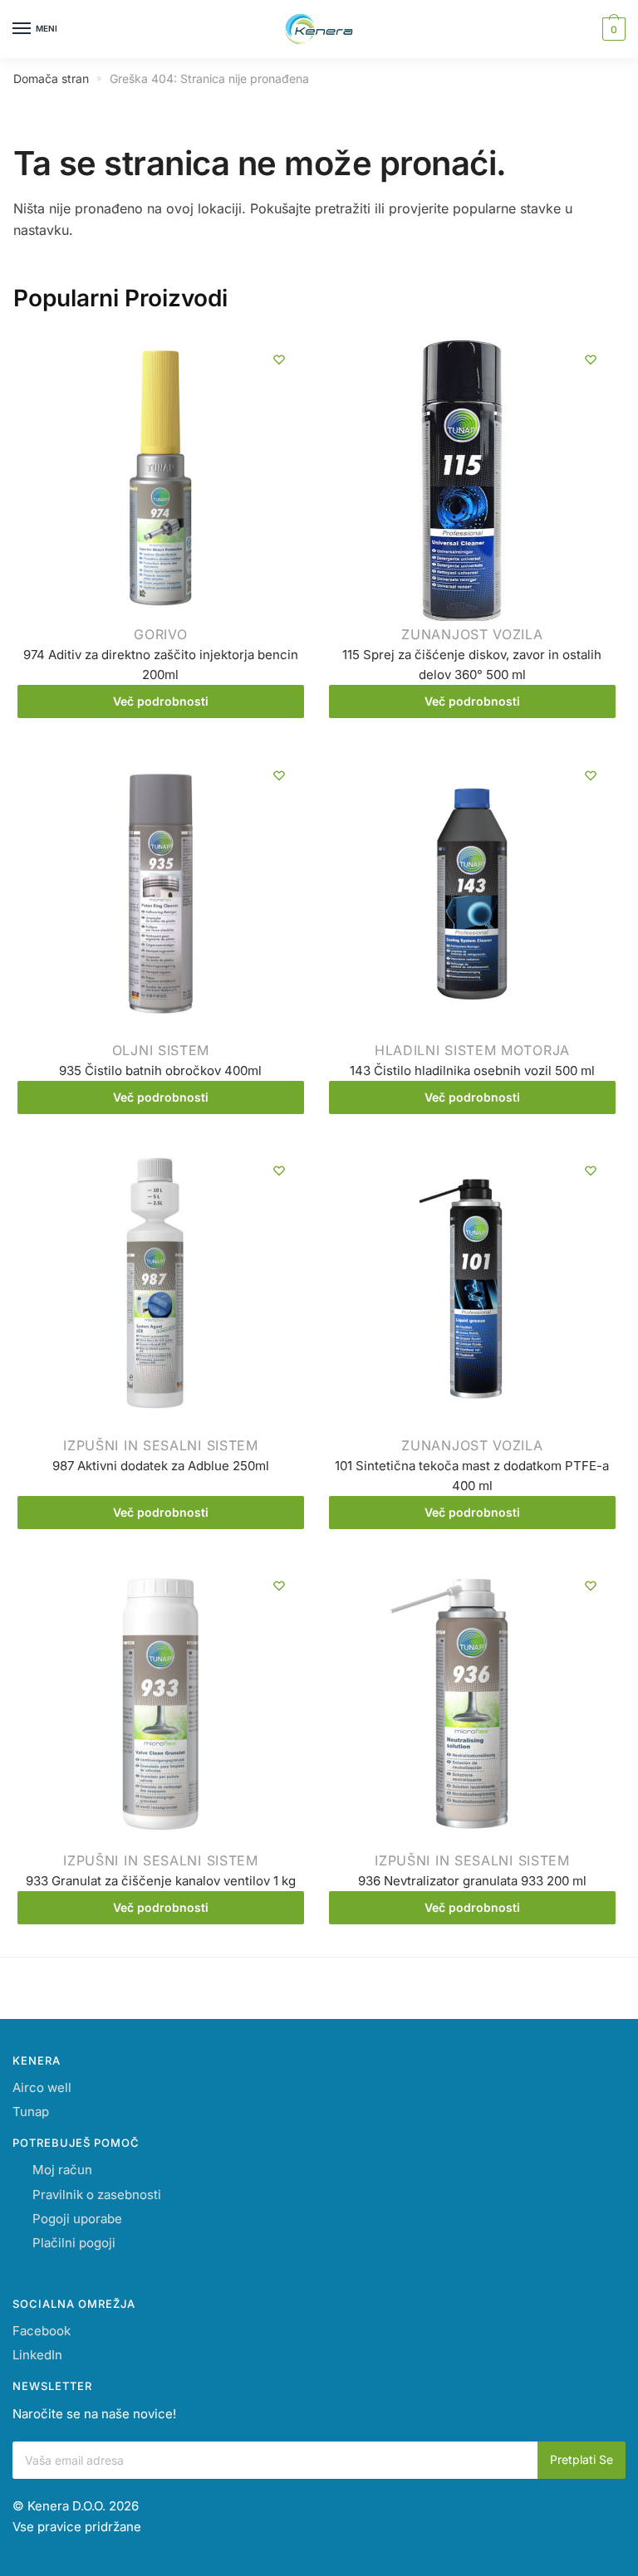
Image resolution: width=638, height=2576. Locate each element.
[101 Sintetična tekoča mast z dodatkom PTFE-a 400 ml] (472, 1292)
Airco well (42, 2087)
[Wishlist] (279, 359)
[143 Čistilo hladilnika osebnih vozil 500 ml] (472, 897)
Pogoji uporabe (77, 2219)
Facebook (42, 2331)
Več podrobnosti (161, 701)
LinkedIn (37, 2355)
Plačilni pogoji (74, 2243)
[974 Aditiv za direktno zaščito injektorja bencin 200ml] (161, 481)
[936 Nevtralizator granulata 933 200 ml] (472, 1707)
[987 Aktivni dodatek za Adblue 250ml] (161, 1292)
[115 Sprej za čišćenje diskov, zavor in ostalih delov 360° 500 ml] (472, 481)
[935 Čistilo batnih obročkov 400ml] (161, 897)
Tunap (31, 2112)
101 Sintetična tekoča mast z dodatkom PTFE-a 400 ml (472, 1476)
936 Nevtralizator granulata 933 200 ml (472, 1881)
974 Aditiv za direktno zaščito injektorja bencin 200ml (161, 665)
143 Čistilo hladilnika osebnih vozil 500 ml (472, 1070)
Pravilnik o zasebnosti (97, 2195)
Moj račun (62, 2170)
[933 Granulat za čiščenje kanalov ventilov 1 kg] (161, 1707)
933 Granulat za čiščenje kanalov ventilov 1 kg (161, 1881)
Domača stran (51, 78)
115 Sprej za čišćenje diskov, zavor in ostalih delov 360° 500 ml (472, 665)
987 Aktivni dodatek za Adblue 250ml (161, 1466)
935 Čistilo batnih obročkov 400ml (160, 1070)
